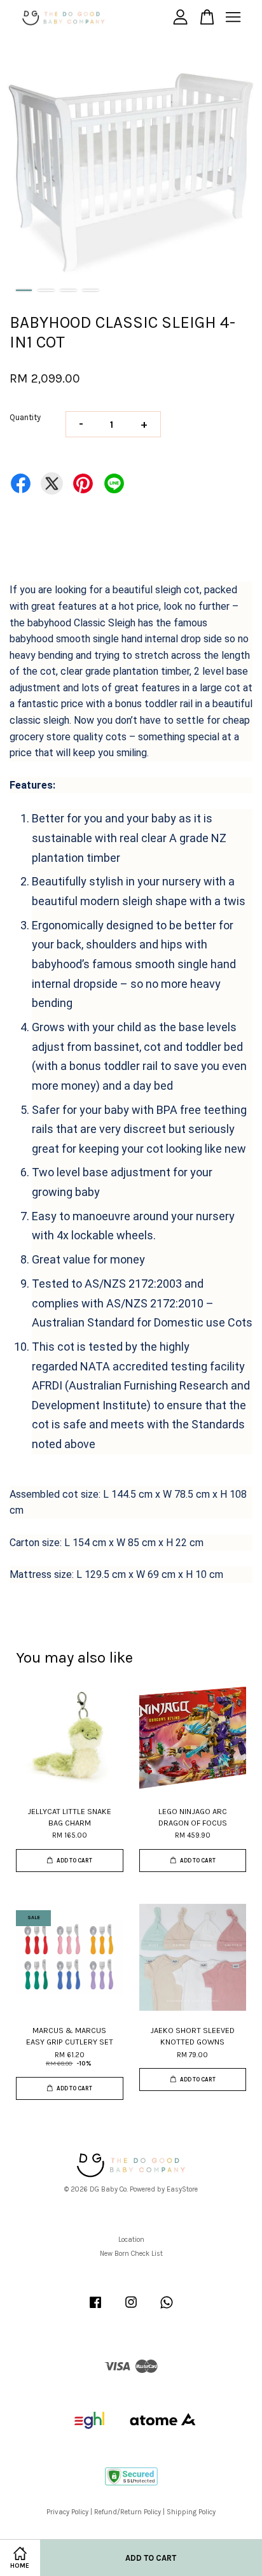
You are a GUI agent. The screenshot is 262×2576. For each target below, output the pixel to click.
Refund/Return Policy (128, 2512)
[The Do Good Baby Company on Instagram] (131, 2309)
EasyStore (182, 2189)
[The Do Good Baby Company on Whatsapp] (167, 2309)
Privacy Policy (67, 2512)
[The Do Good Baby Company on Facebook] (95, 2309)
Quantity (25, 417)
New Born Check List (131, 2254)
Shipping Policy (191, 2512)
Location (131, 2240)
